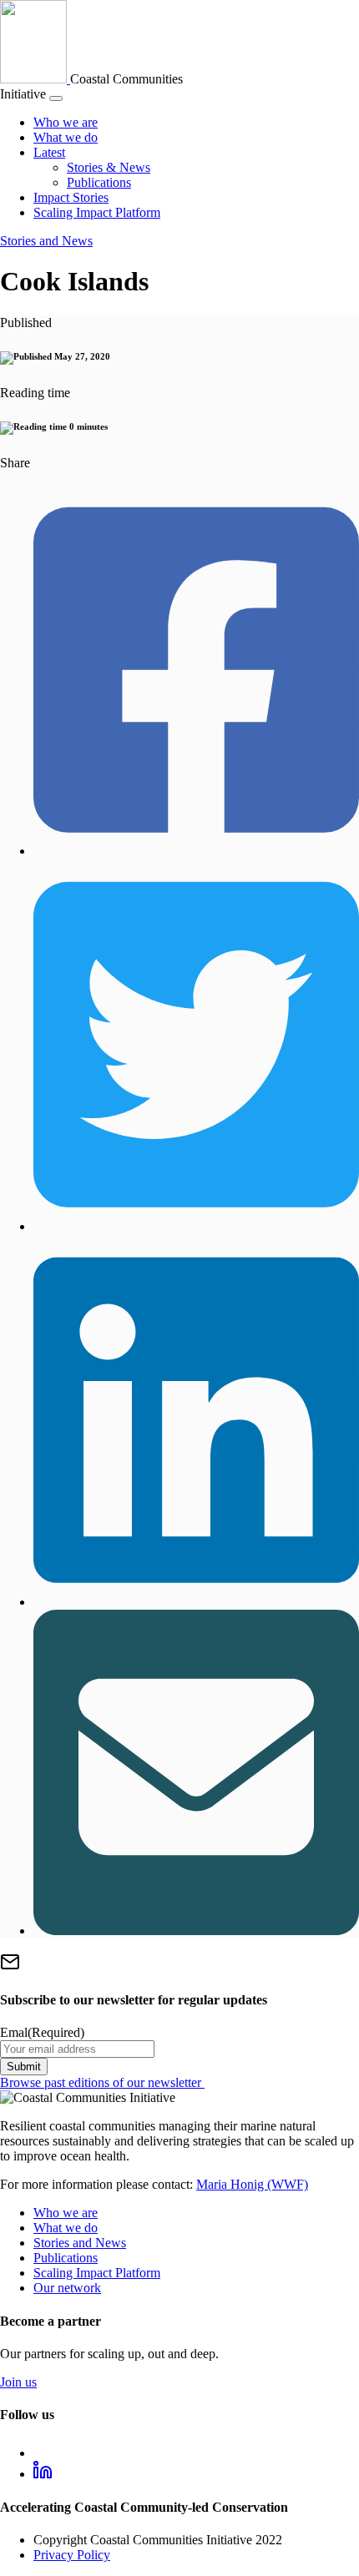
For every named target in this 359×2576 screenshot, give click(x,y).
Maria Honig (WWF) (252, 2184)
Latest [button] (49, 152)
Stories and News (46, 241)
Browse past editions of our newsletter (102, 2082)
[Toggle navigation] (56, 98)
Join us (18, 2382)
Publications (99, 182)
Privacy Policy (72, 2555)
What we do (66, 137)
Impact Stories (71, 197)
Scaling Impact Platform (97, 212)
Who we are (66, 122)
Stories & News (109, 167)
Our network (67, 2288)
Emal (42, 2032)
